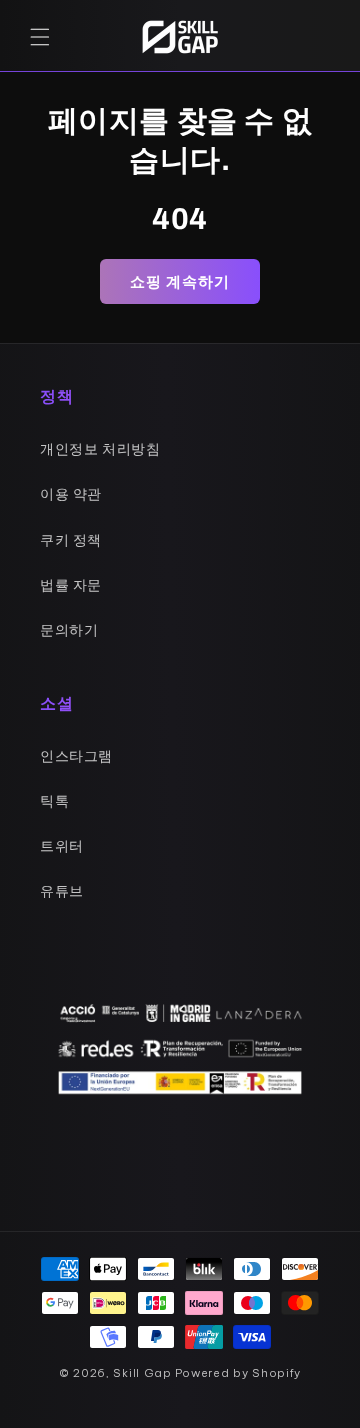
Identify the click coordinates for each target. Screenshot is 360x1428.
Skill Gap (142, 1373)
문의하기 (69, 630)
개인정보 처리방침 (100, 449)
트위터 (62, 846)
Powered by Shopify (238, 1373)
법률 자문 (71, 585)
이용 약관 (71, 494)
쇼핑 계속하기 (180, 281)
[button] (40, 37)
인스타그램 (76, 756)
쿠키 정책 (71, 540)
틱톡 (54, 801)
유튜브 (62, 891)
